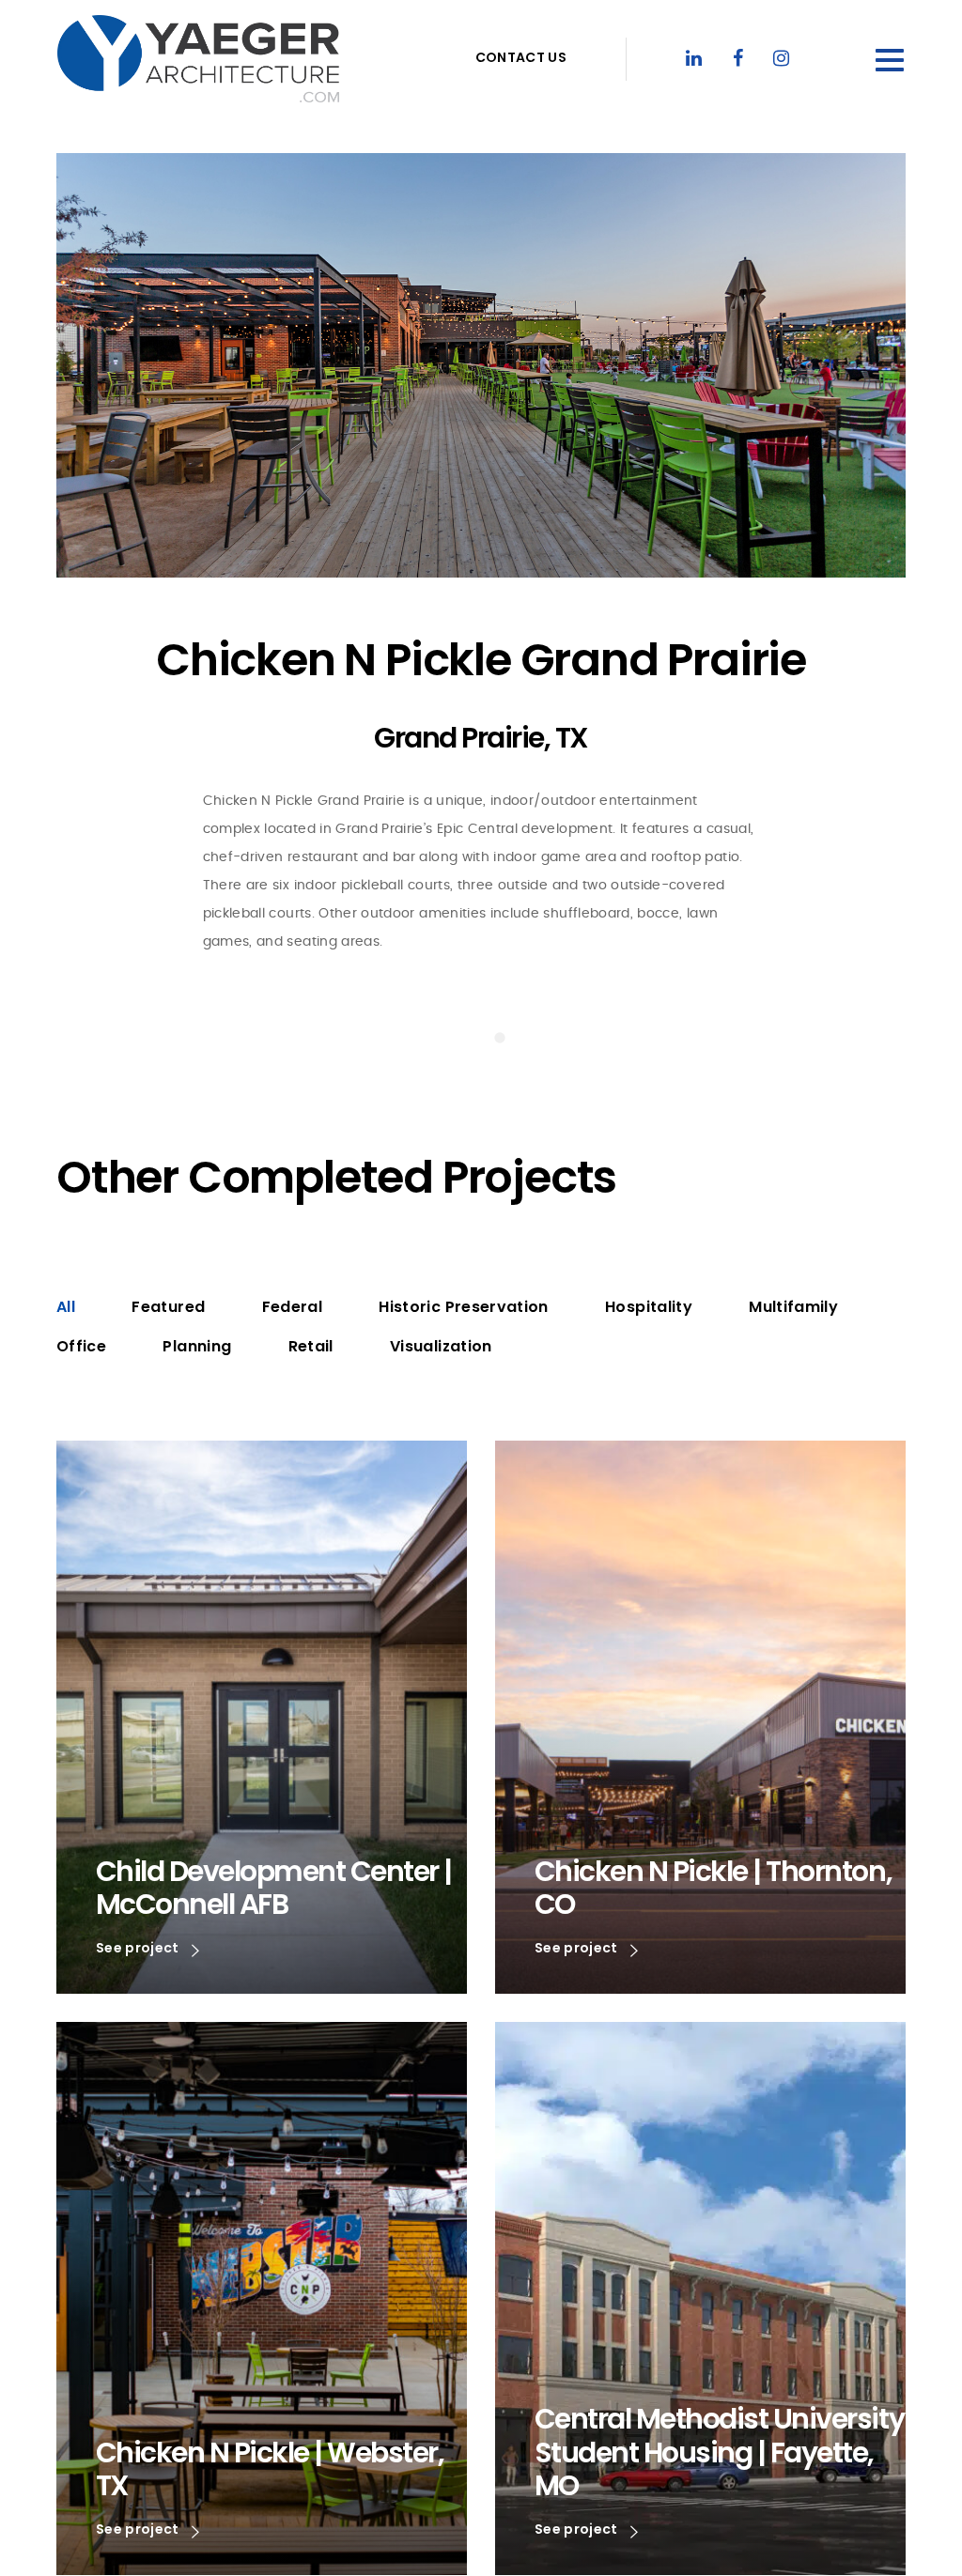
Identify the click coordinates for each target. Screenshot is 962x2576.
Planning (197, 1346)
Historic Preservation (463, 1307)
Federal (292, 1307)
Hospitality (649, 1307)
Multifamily (793, 1307)
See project (139, 1949)
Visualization (441, 1346)
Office (81, 1346)
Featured (168, 1307)
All (66, 1307)
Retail (311, 1346)
